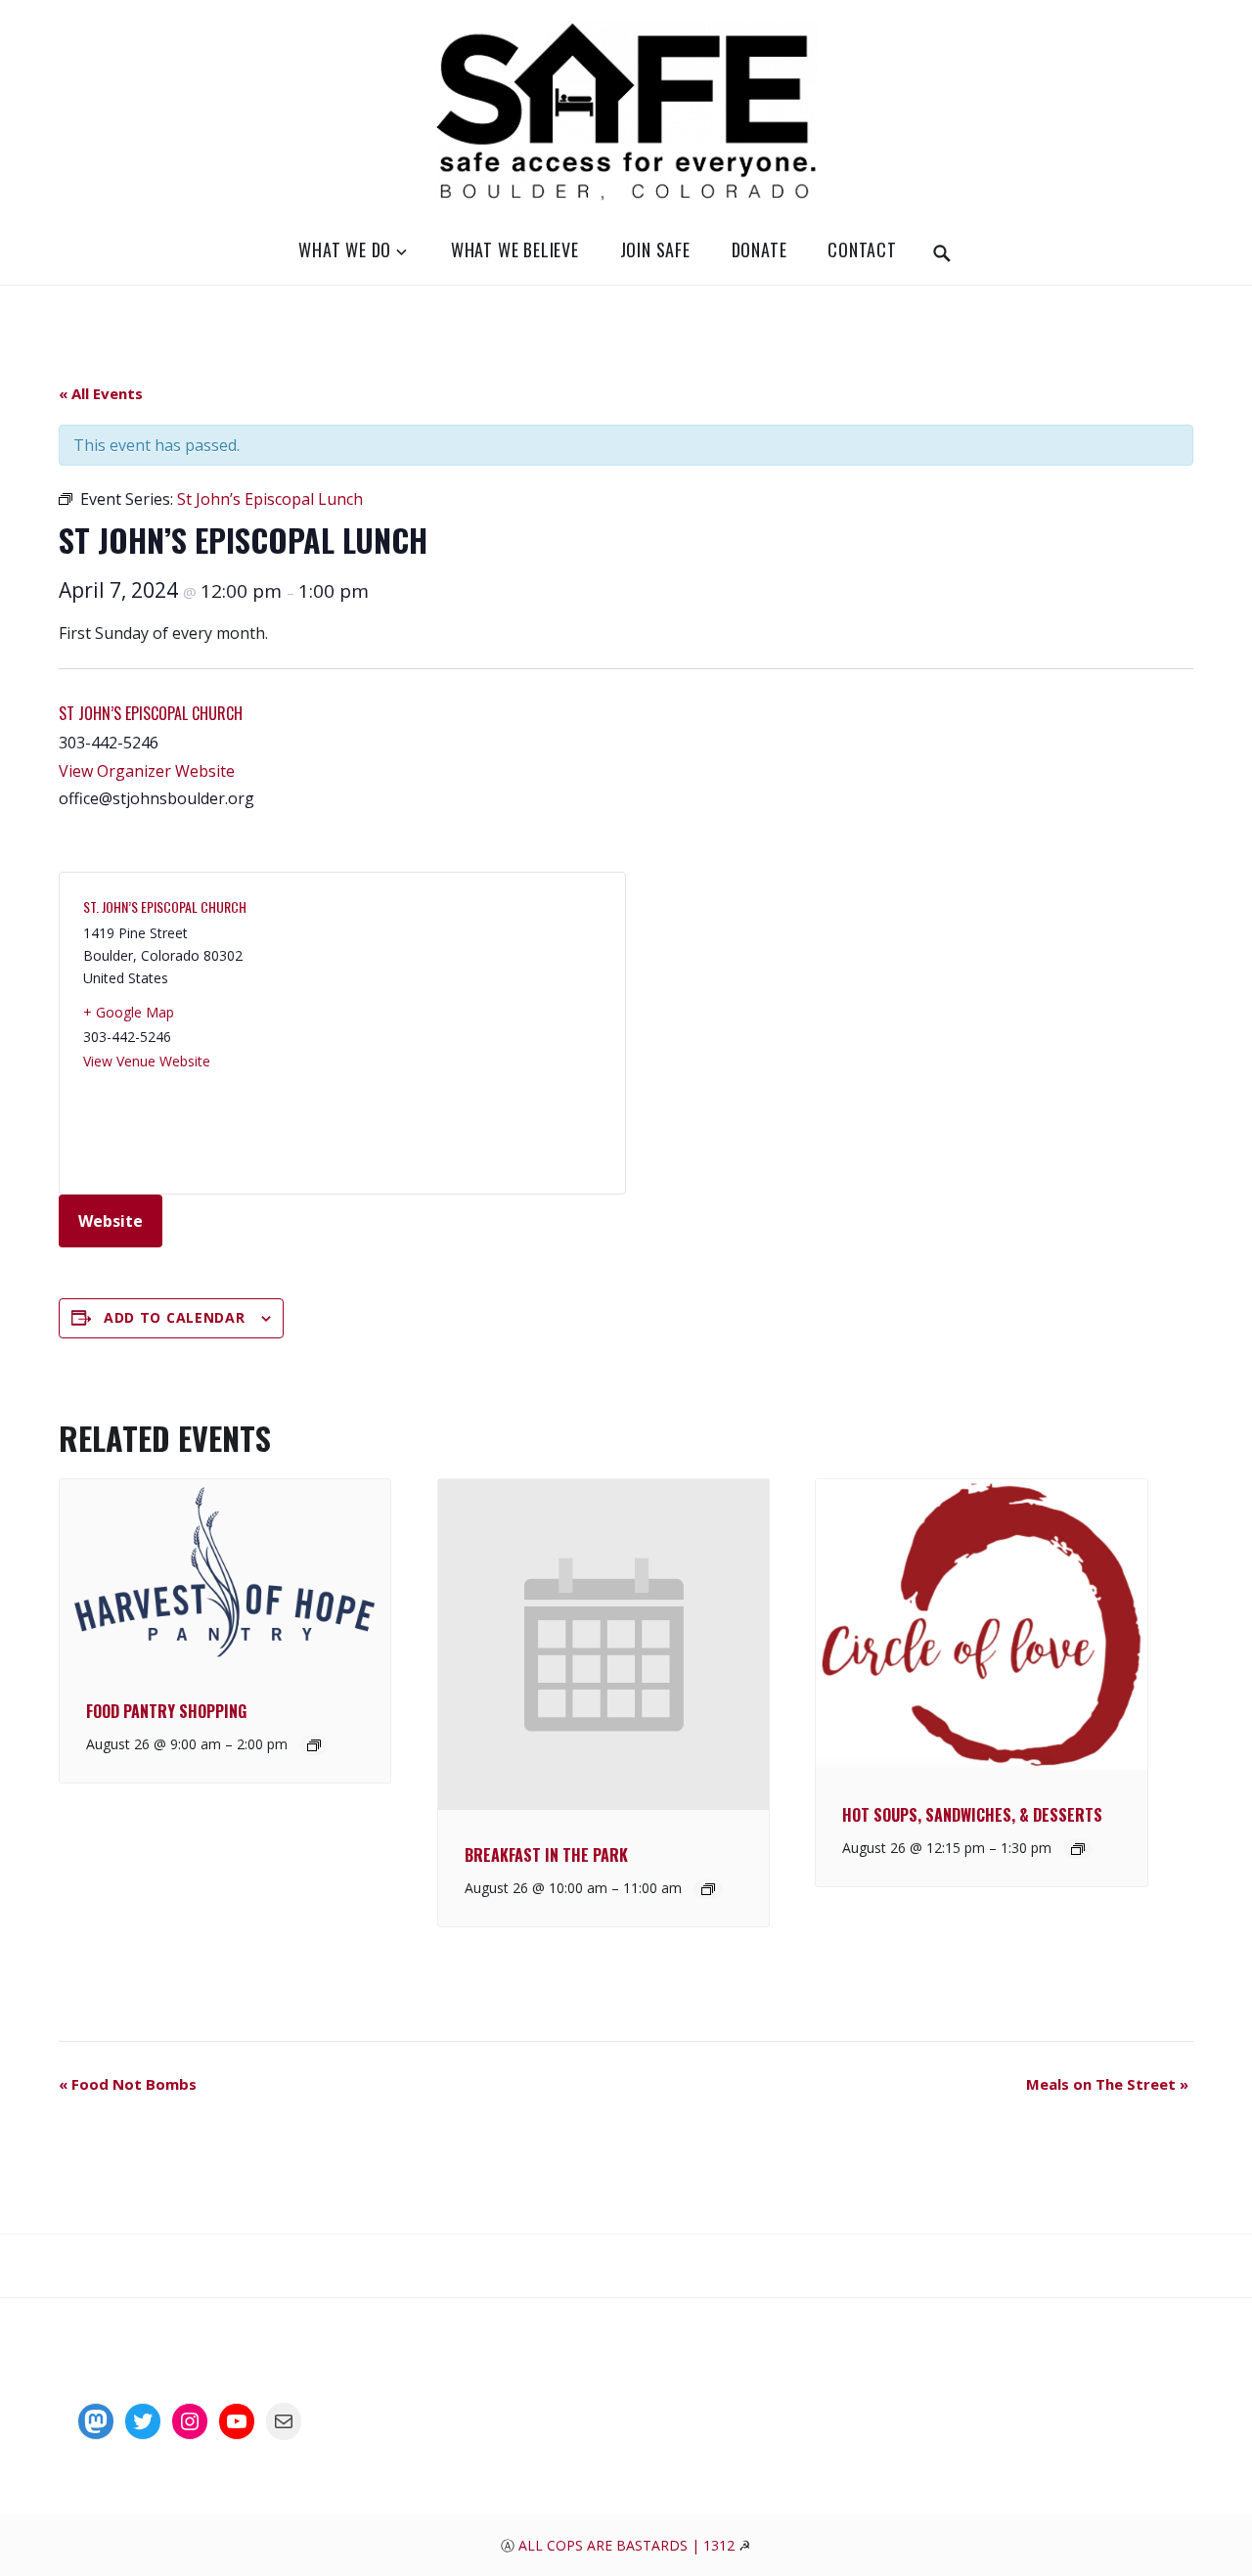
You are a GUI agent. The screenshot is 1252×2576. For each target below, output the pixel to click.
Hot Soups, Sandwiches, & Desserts (972, 1815)
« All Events (101, 393)
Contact (862, 249)
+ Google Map (129, 1012)
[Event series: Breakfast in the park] (708, 1889)
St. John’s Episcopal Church (165, 906)
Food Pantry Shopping (166, 1711)
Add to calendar (175, 1317)
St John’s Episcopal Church (151, 713)
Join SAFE (655, 249)
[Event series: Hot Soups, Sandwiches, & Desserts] (1078, 1849)
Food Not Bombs (128, 2084)
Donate (760, 249)
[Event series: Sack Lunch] (314, 1745)
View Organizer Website (147, 771)
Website (111, 1221)
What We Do (345, 249)
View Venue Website (147, 1061)
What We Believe (515, 249)
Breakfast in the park (546, 1855)
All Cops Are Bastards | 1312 (628, 2545)
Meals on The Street (1107, 2084)
